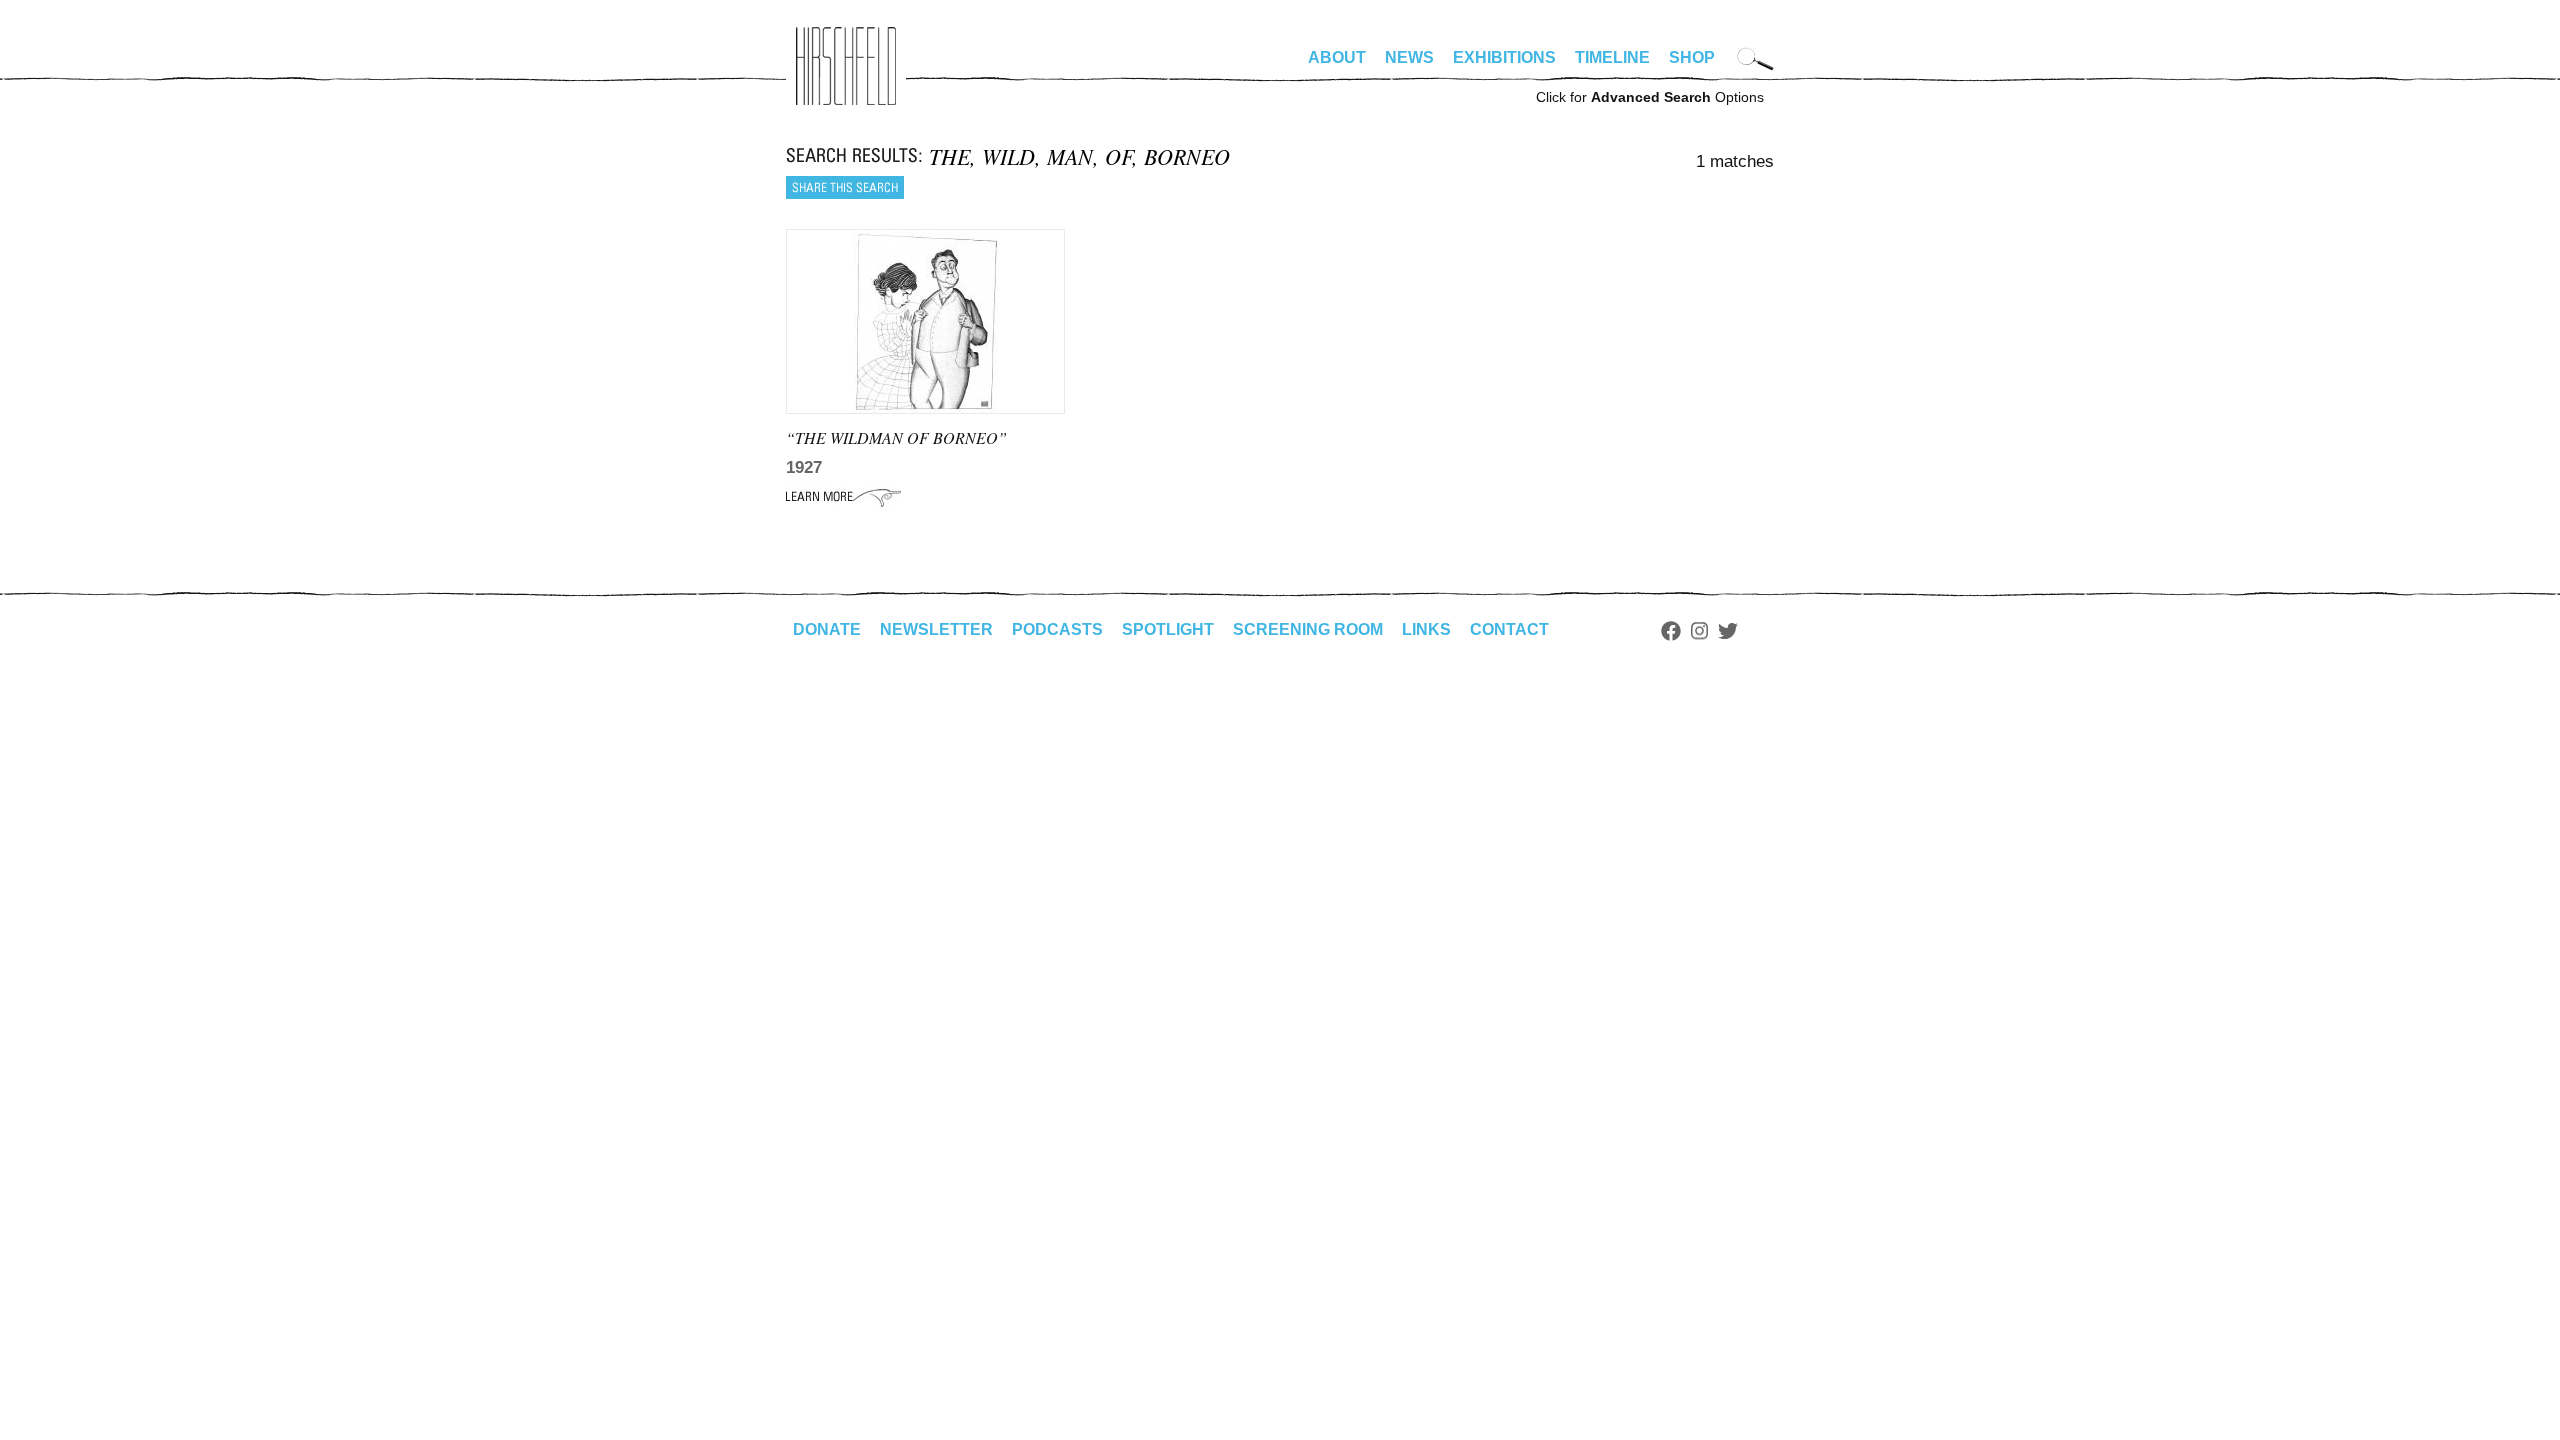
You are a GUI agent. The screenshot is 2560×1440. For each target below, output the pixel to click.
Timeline (1612, 57)
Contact (1509, 629)
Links (1426, 629)
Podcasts (1057, 629)
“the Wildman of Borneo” (896, 437)
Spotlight (1168, 629)
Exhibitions (1504, 57)
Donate (827, 629)
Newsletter (936, 629)
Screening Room (1308, 629)
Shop (1692, 57)
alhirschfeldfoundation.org (846, 66)
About (1337, 57)
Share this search (845, 187)
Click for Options (1650, 97)
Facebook (1671, 631)
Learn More (843, 497)
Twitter (1728, 631)
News (1409, 57)
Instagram (1699, 631)
